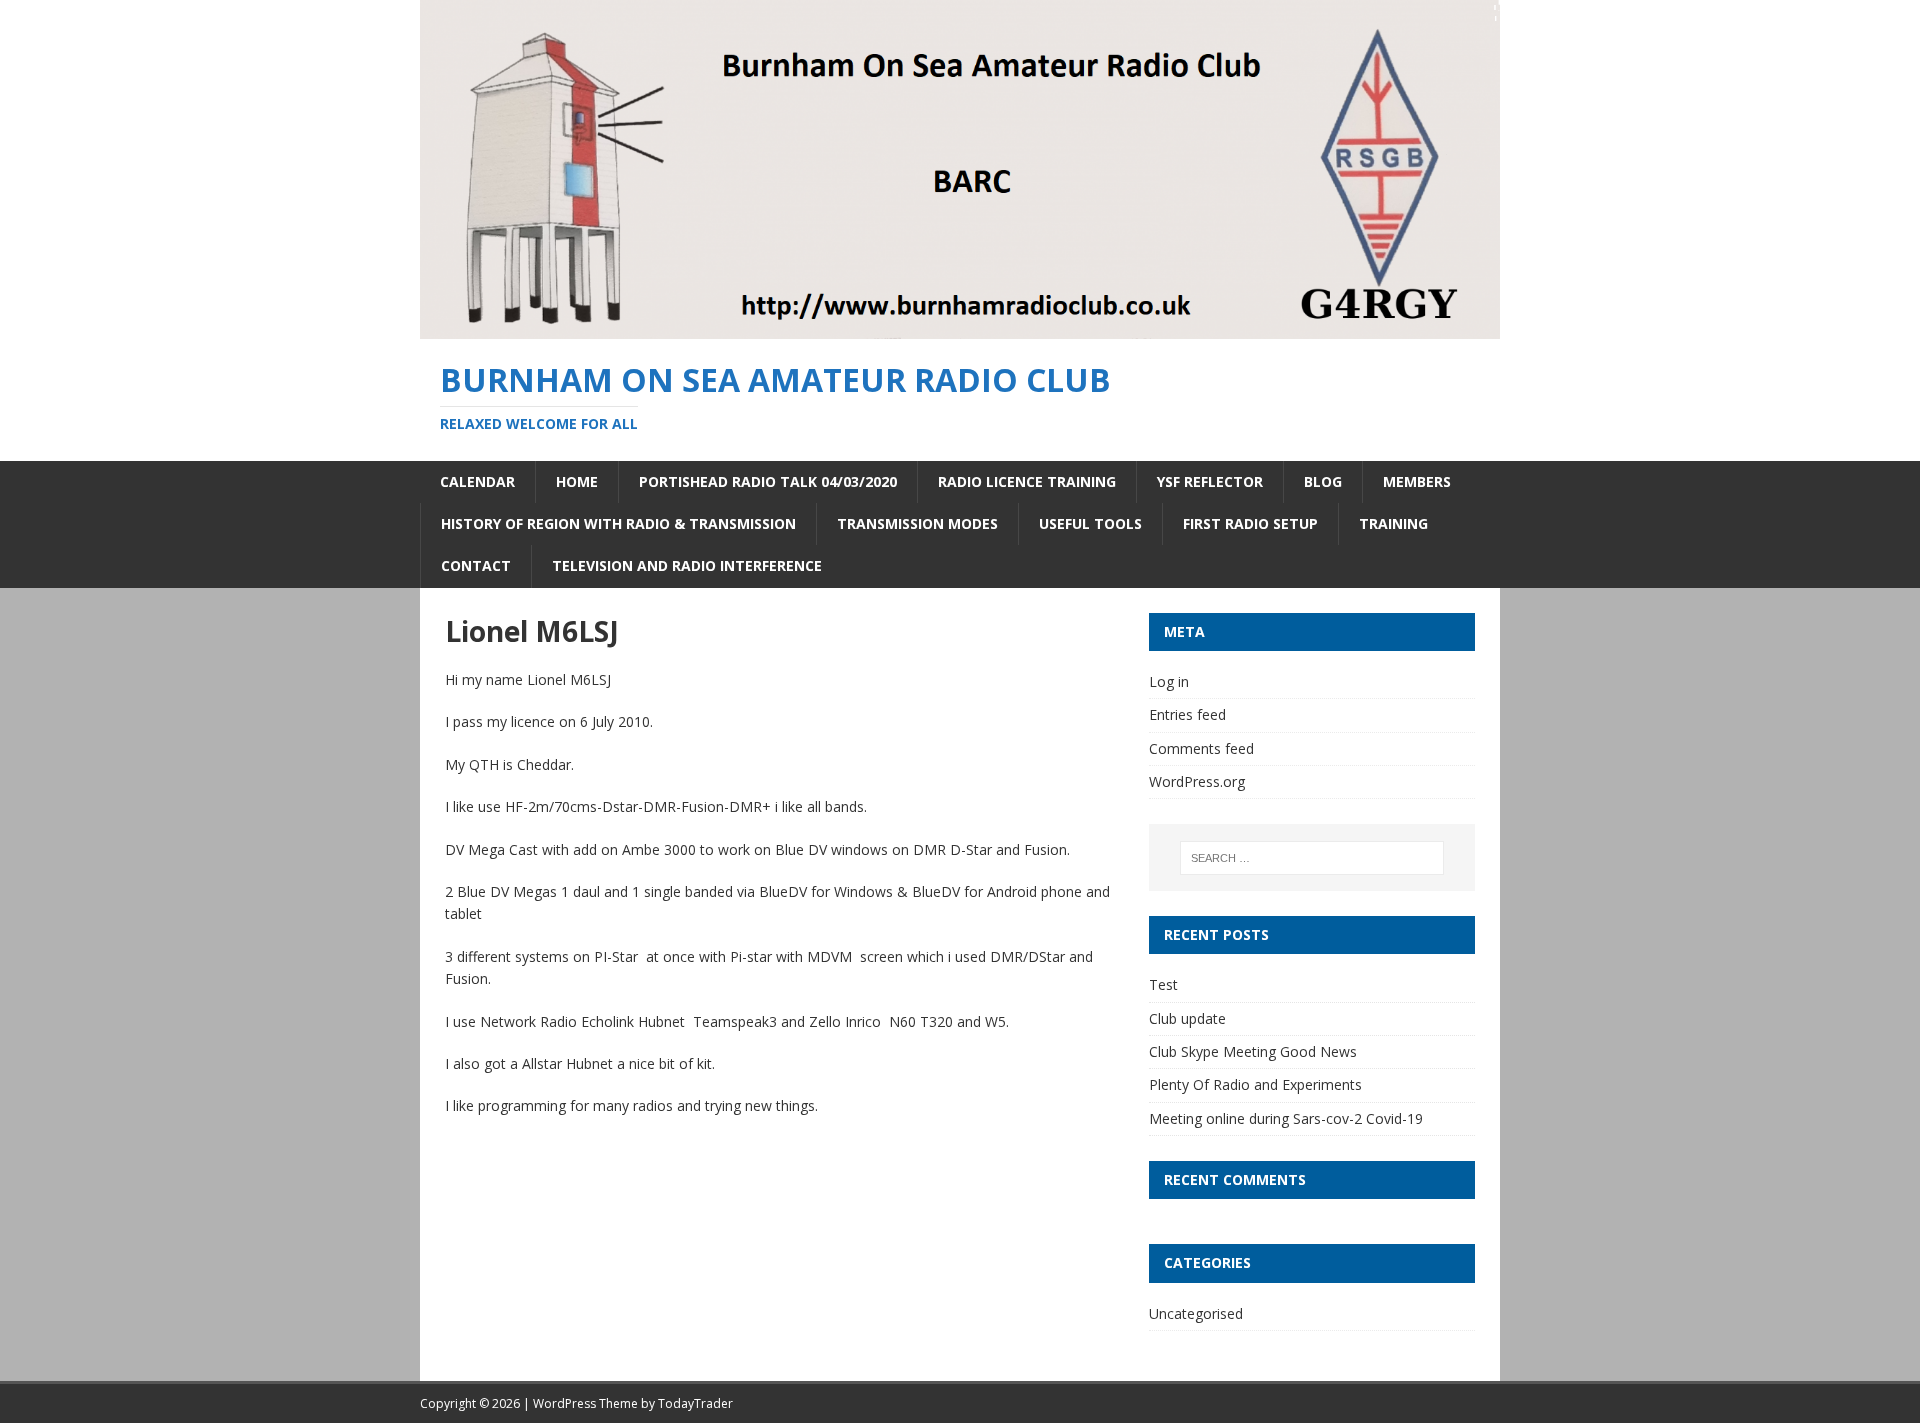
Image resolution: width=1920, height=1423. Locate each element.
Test (1163, 984)
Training (1393, 523)
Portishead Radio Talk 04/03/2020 (768, 481)
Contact (476, 565)
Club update (1187, 1018)
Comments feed (1201, 748)
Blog (1323, 481)
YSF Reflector (1210, 481)
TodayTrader (695, 1403)
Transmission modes (917, 523)
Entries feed (1187, 714)
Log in (1169, 681)
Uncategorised (1196, 1313)
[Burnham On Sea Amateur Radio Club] (960, 327)
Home (577, 481)
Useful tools (1090, 523)
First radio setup (1250, 523)
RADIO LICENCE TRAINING (1027, 481)
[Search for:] (1312, 858)
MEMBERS (1417, 481)
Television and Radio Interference (687, 565)
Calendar (477, 481)
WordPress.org (1197, 781)
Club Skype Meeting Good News (1253, 1051)
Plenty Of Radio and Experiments (1255, 1084)
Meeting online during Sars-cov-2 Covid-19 (1286, 1118)
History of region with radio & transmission (618, 523)
